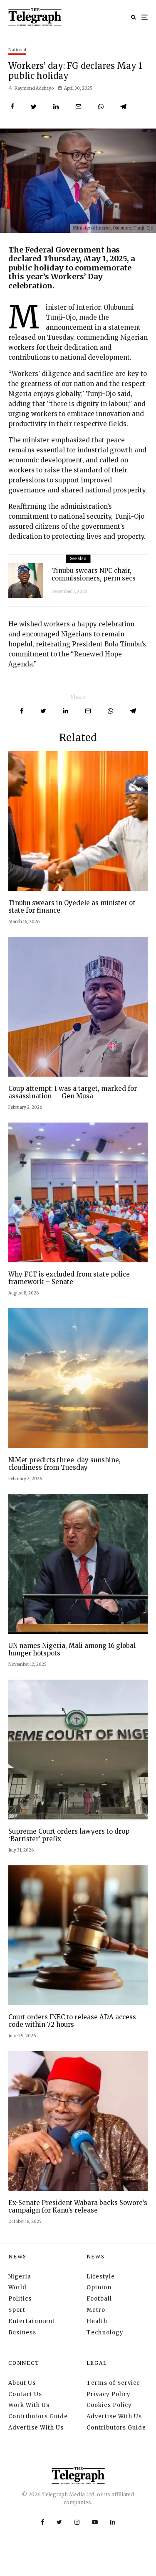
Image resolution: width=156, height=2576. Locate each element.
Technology (105, 2333)
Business (22, 2333)
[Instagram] (77, 2522)
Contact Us (25, 2394)
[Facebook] (42, 2522)
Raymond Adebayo (34, 88)
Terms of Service (113, 2383)
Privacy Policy (109, 2394)
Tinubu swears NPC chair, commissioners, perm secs (94, 575)
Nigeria (20, 2277)
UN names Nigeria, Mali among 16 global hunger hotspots (72, 1650)
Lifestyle (101, 2277)
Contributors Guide (38, 2416)
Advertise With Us (36, 2428)
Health (97, 2321)
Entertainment (32, 2321)
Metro (96, 2310)
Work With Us (29, 2405)
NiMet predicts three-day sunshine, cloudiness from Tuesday (64, 1464)
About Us (22, 2383)
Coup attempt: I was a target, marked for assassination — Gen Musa (73, 1092)
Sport (17, 2310)
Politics (20, 2299)
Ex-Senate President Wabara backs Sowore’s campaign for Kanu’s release (78, 2207)
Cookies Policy (109, 2405)
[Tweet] (34, 107)
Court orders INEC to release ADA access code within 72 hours (72, 2021)
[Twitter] (59, 2522)
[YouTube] (95, 2522)
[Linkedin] (113, 2522)
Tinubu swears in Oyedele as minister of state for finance (72, 907)
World (17, 2287)
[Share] (12, 107)
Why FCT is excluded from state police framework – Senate (69, 1278)
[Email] (78, 107)
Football (99, 2299)
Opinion (99, 2287)
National (17, 50)
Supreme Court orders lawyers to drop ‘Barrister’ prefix (69, 1835)
